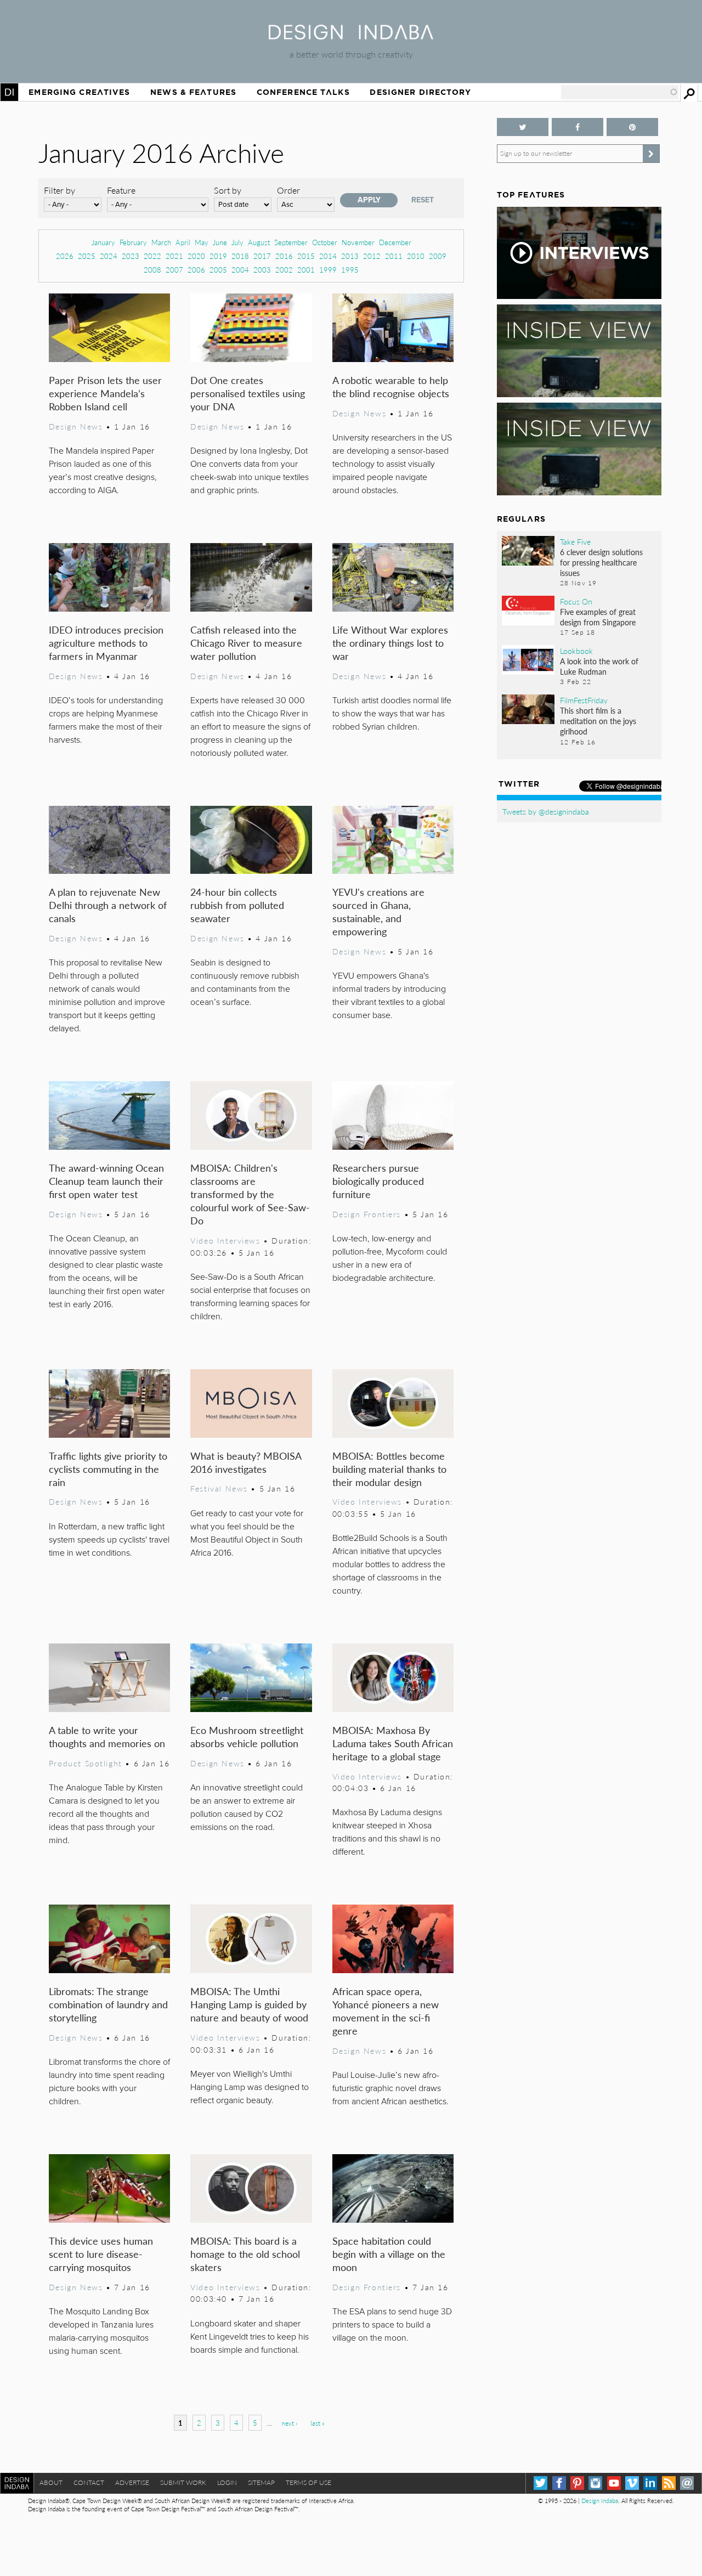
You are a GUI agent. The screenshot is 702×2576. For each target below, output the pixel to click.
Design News (76, 426)
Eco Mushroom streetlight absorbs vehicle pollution (247, 1736)
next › (289, 2423)
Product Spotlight (86, 1763)
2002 (284, 270)
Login (227, 2482)
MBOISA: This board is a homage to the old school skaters (245, 2254)
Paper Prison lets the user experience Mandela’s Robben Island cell (105, 393)
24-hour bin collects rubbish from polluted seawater (237, 905)
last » (318, 2423)
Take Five (575, 541)
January (103, 242)
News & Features (193, 92)
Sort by (228, 190)
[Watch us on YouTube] (614, 2483)
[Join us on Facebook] (578, 127)
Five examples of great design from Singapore (598, 617)
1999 (328, 270)
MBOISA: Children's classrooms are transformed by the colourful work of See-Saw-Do (250, 1194)
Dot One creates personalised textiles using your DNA (248, 393)
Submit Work (183, 2482)
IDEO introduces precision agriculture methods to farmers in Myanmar (106, 643)
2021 (174, 256)
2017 (262, 256)
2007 (174, 270)
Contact (89, 2482)
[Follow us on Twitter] (523, 127)
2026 (65, 256)
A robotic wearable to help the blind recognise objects (391, 386)
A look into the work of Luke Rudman (599, 666)
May (202, 242)
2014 (328, 256)
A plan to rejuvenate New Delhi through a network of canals (108, 905)
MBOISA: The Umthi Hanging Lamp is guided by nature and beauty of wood (249, 2004)
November (358, 242)
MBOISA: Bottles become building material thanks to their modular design (389, 1469)
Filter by (60, 190)
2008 (152, 270)
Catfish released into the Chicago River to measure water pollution (246, 643)
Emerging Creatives (79, 92)
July (237, 242)
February (133, 242)
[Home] (351, 36)
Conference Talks (303, 92)
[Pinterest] (577, 2483)
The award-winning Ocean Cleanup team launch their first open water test (106, 1181)
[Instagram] (595, 2483)
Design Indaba (600, 2501)
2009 (438, 256)
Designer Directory (420, 92)
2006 (196, 270)
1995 (350, 270)
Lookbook (576, 651)
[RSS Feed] (669, 2483)
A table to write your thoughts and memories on (107, 1736)
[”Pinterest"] (632, 127)
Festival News (219, 1488)
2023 (131, 256)
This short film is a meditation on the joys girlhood (598, 721)
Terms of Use (308, 2482)
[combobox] (620, 92)
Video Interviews (225, 1240)
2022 (152, 256)
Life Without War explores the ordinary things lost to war (390, 643)
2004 (240, 270)
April (183, 242)
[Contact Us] (687, 2483)
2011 (394, 256)
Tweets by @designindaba (546, 811)
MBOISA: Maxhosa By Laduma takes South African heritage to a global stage (393, 1743)
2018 (240, 256)
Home (9, 92)
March (161, 242)
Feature (121, 190)
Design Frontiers (367, 1214)
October (325, 242)
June (220, 242)
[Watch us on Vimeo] (632, 2483)
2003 (262, 270)
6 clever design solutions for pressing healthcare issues (601, 562)
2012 (372, 256)
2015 (306, 256)
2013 (350, 256)
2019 (218, 256)
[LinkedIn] (650, 2483)
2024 (109, 256)
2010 (416, 256)
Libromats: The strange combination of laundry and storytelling (108, 2004)
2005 (218, 270)
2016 (284, 256)
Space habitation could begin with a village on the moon (389, 2254)
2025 (87, 256)
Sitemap (261, 2482)
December (395, 242)
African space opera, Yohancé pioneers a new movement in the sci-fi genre (386, 2011)
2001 (306, 270)
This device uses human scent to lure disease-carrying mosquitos (101, 2254)
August (259, 242)
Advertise (132, 2482)
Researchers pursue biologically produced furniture (378, 1181)
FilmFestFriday (584, 700)
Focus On (576, 601)
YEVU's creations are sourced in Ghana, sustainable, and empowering (378, 911)
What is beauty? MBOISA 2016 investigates (246, 1462)
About (51, 2482)
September (291, 242)
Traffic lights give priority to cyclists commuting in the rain (108, 1469)
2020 (196, 256)
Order (288, 190)
